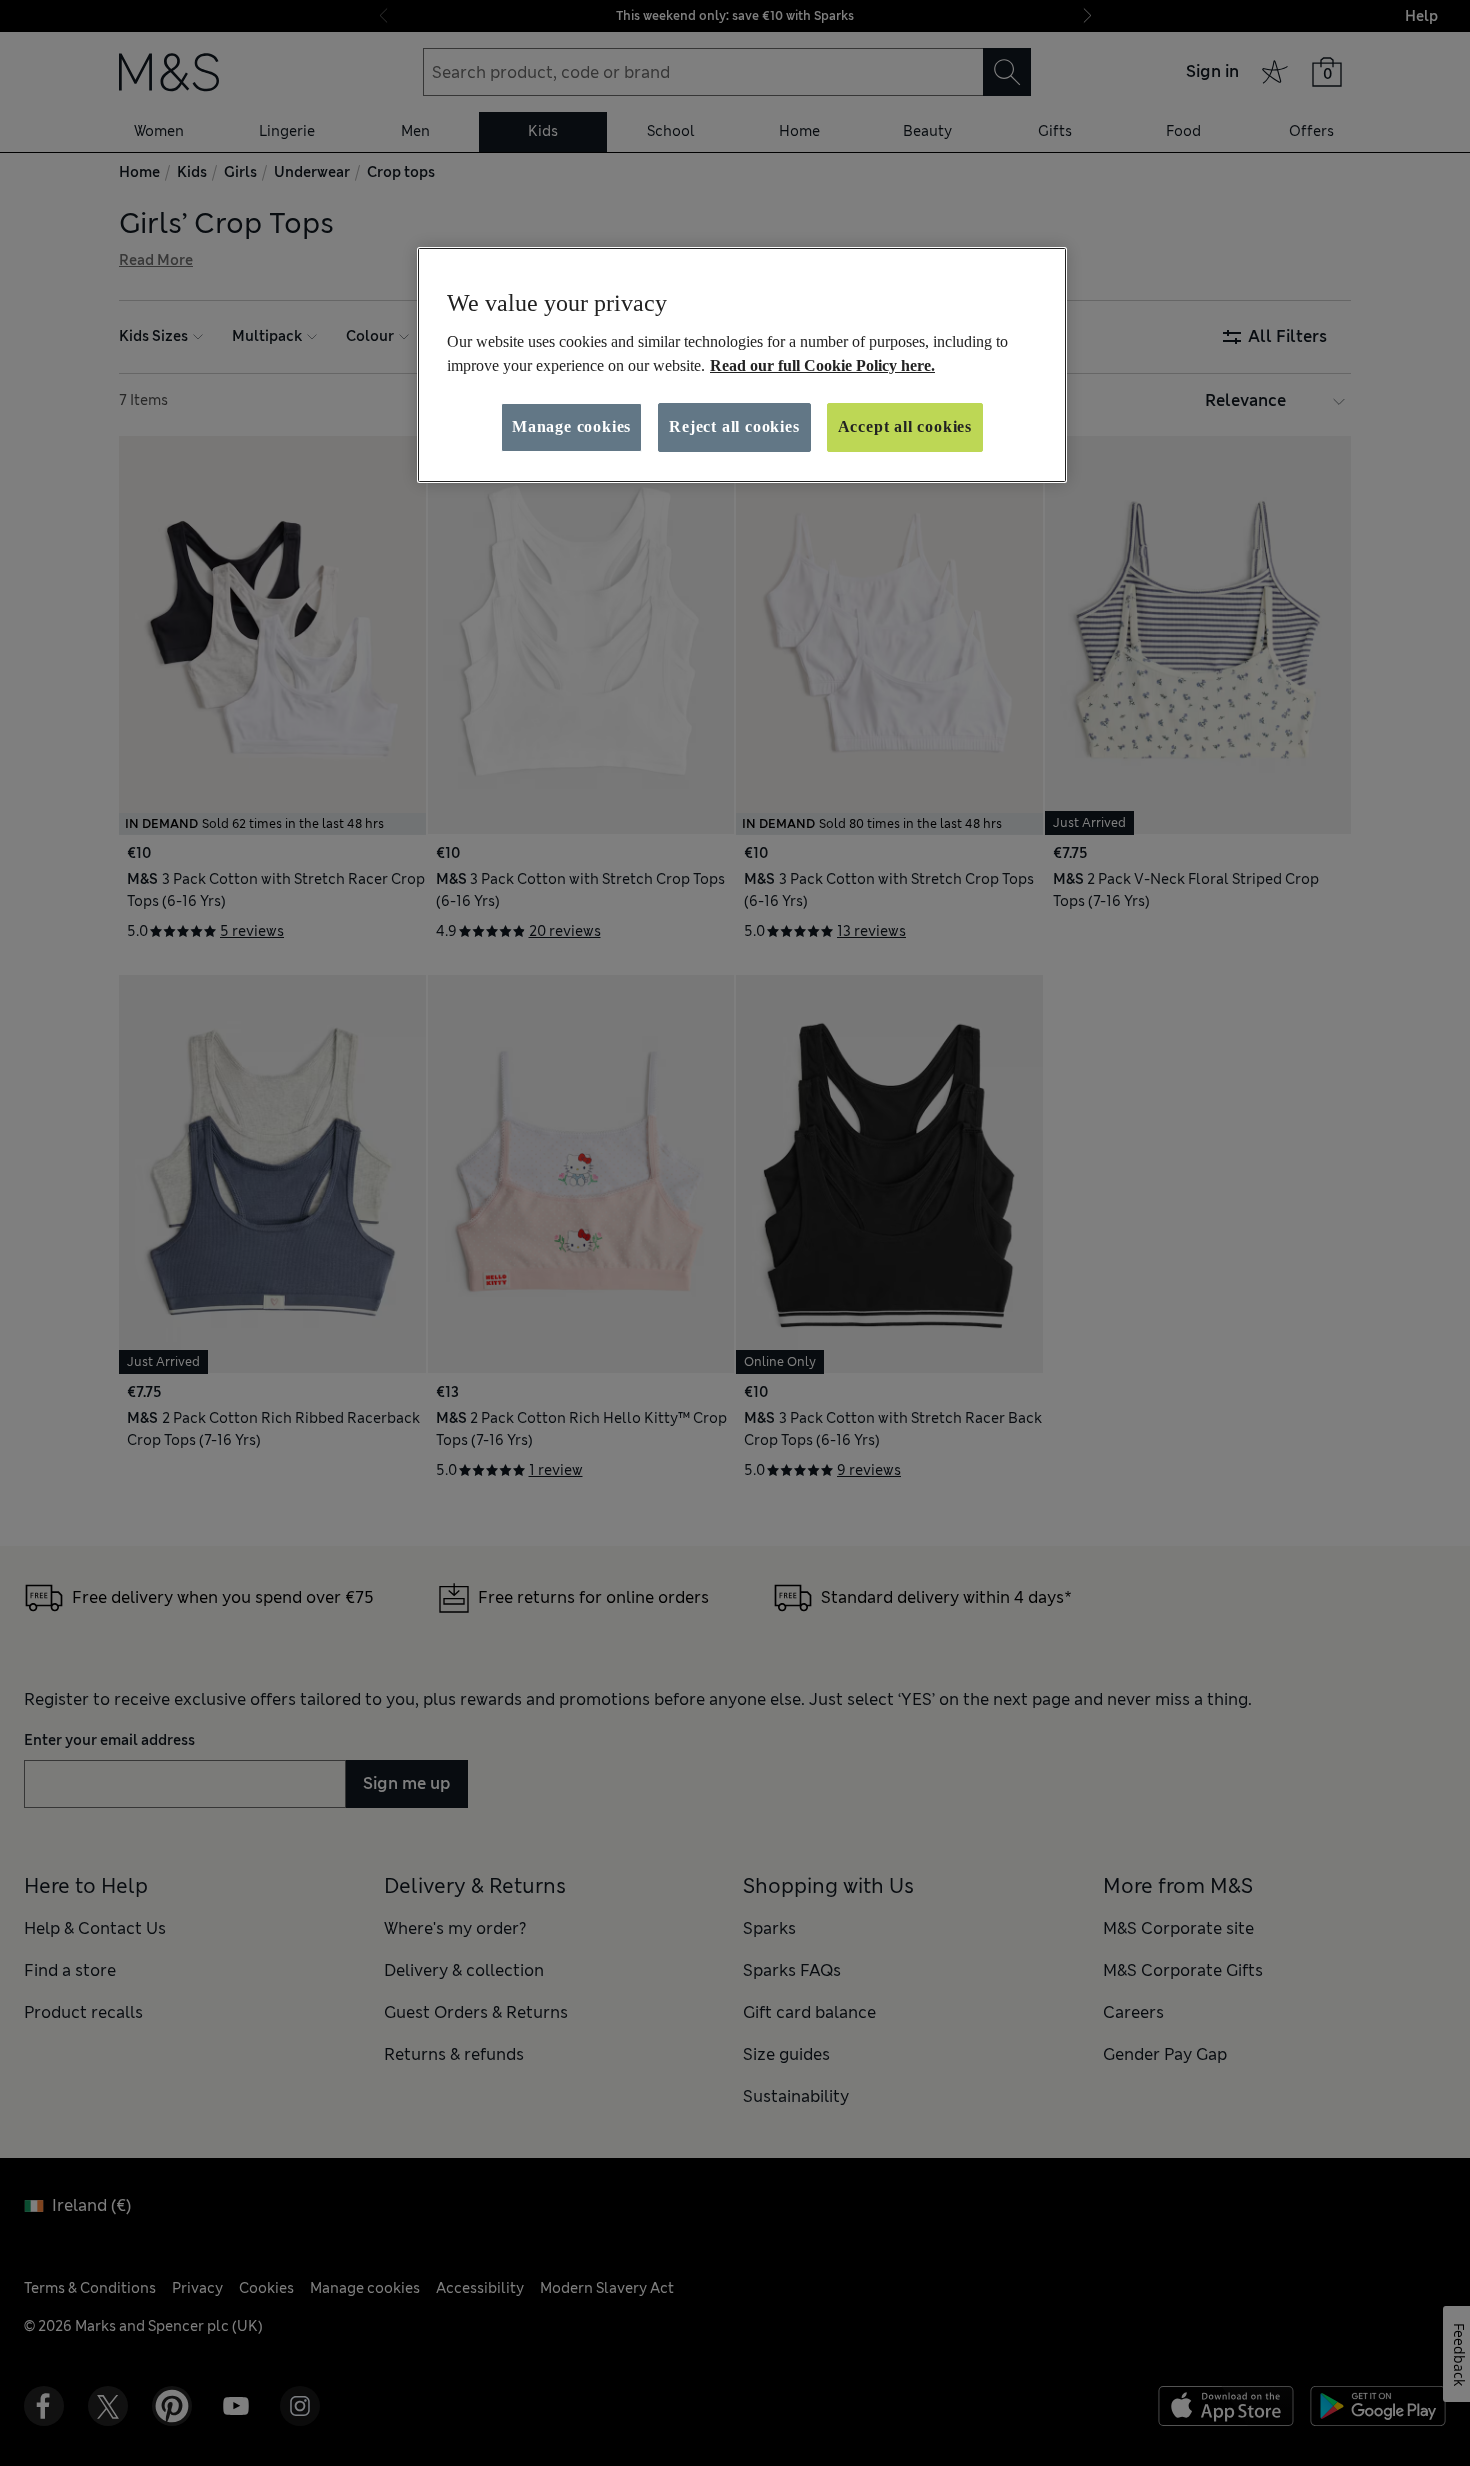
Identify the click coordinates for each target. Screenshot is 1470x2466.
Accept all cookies (905, 426)
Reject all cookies (734, 426)
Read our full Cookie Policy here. (822, 365)
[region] (742, 365)
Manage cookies (571, 426)
